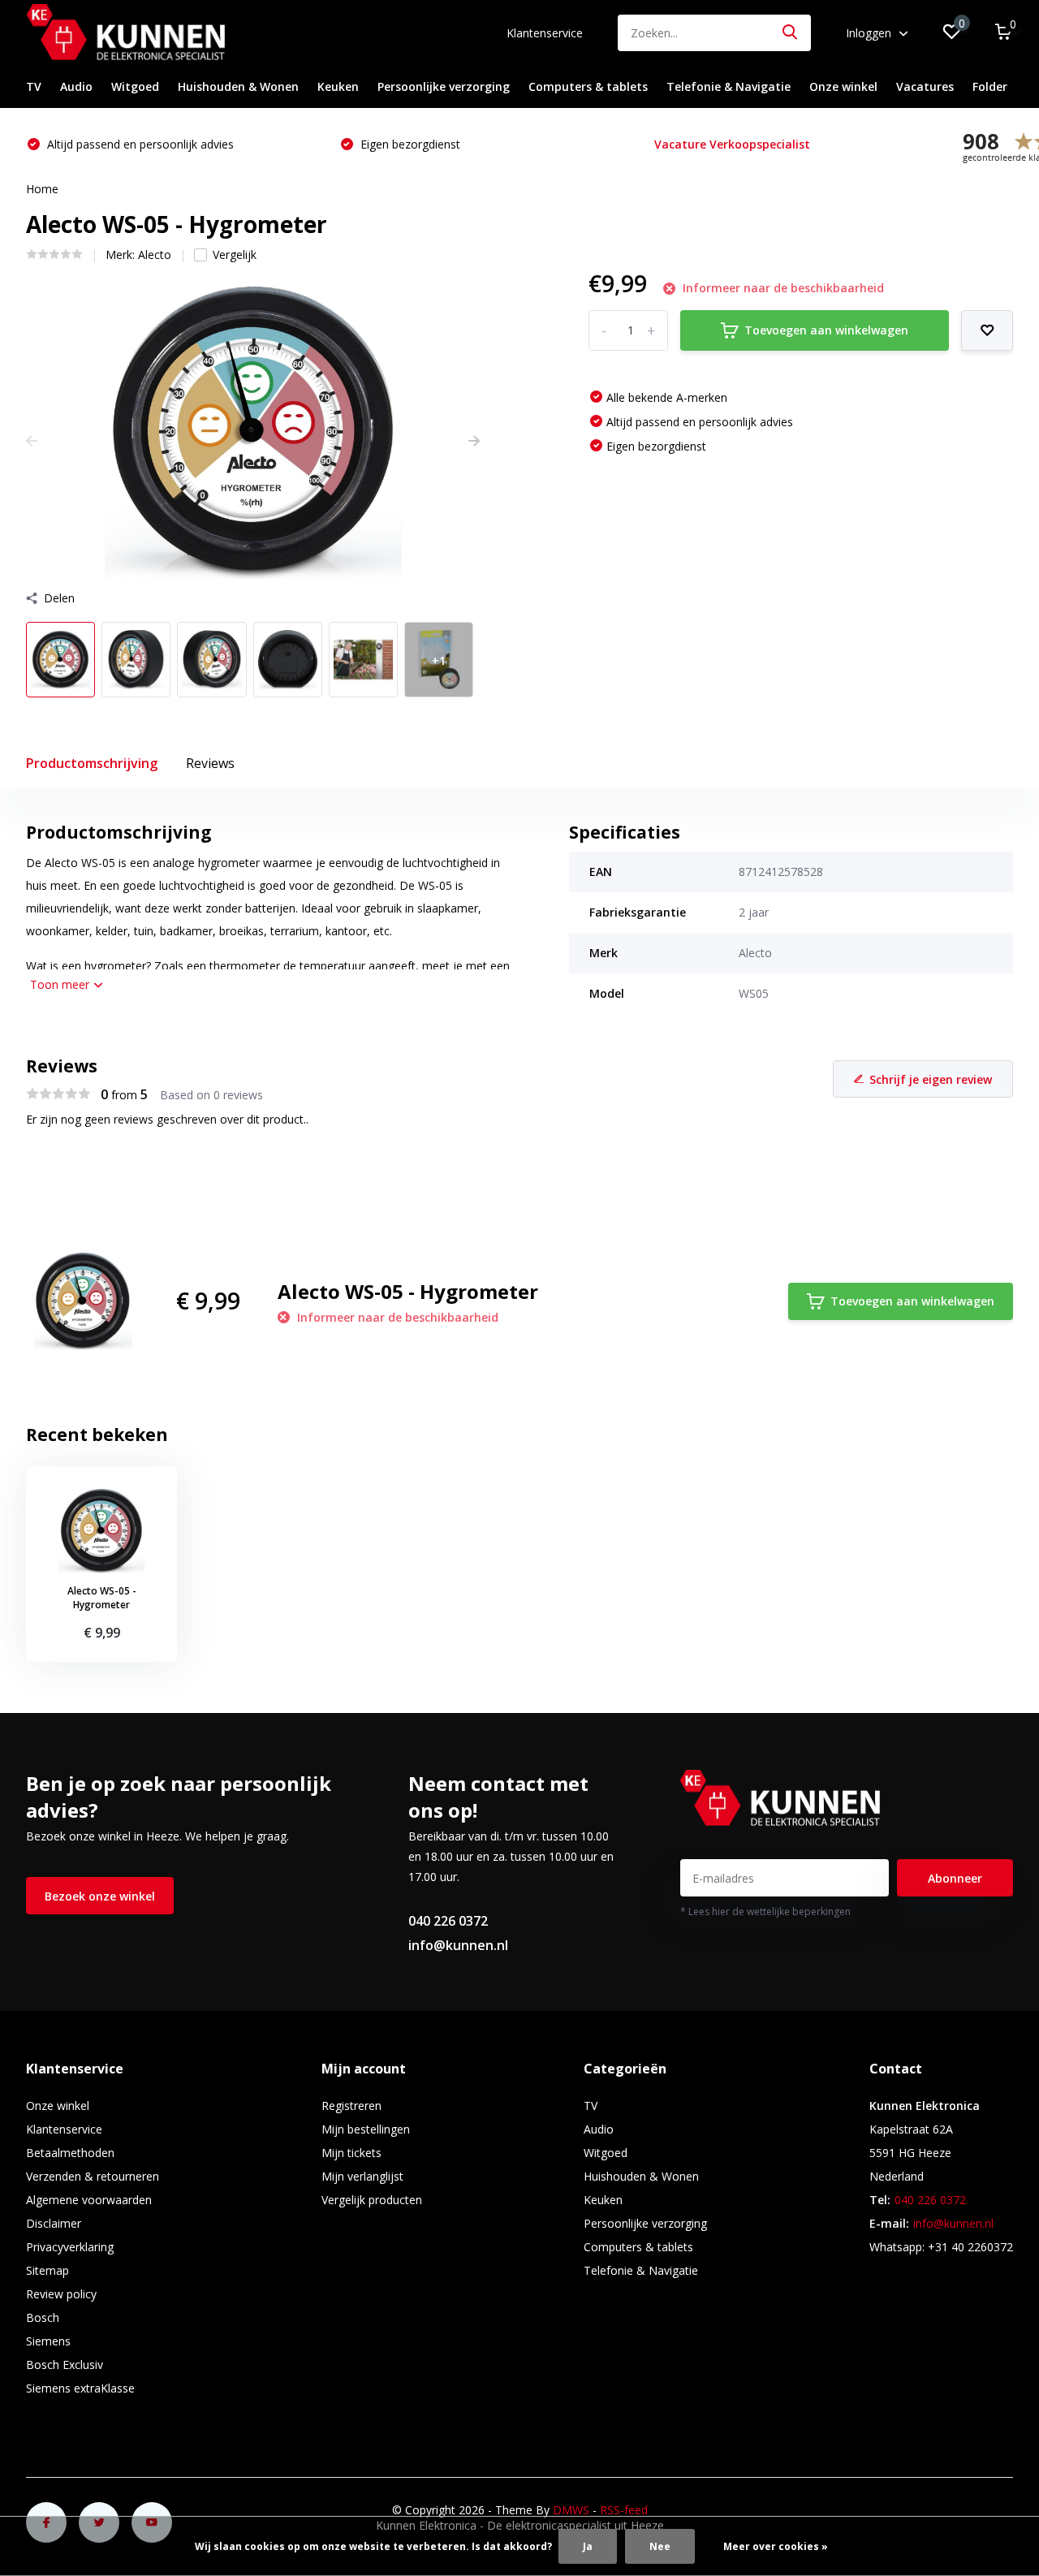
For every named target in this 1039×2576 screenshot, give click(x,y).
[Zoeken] (791, 33)
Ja (588, 2546)
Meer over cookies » (776, 2546)
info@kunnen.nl (458, 1945)
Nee (660, 2546)
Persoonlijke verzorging (444, 86)
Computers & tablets (588, 86)
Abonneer (955, 1878)
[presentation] (32, 440)
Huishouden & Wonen (238, 86)
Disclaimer (54, 2223)
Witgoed (135, 86)
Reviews (210, 763)
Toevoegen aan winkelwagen (826, 330)
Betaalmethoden (70, 2153)
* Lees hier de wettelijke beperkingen (765, 1912)
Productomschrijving (92, 763)
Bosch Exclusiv (65, 2365)
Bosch (43, 2317)
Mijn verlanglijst (362, 2176)
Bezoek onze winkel (100, 1896)
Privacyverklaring (70, 2247)
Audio (76, 86)
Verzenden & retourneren (93, 2176)
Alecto (155, 255)
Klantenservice (545, 33)
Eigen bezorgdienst (95, 144)
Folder (990, 86)
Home (42, 189)
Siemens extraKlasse (80, 2388)
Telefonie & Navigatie (729, 86)
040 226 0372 (448, 1921)
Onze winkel (843, 86)
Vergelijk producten (372, 2200)
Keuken (338, 86)
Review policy (61, 2294)
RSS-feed (624, 2510)
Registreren (351, 2106)
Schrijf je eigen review (931, 1079)
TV (34, 86)
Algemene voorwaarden (89, 2200)
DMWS (571, 2510)
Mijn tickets (351, 2153)
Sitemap (47, 2270)
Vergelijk (235, 255)
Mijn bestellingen (366, 2129)
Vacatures (925, 86)
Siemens (48, 2341)
